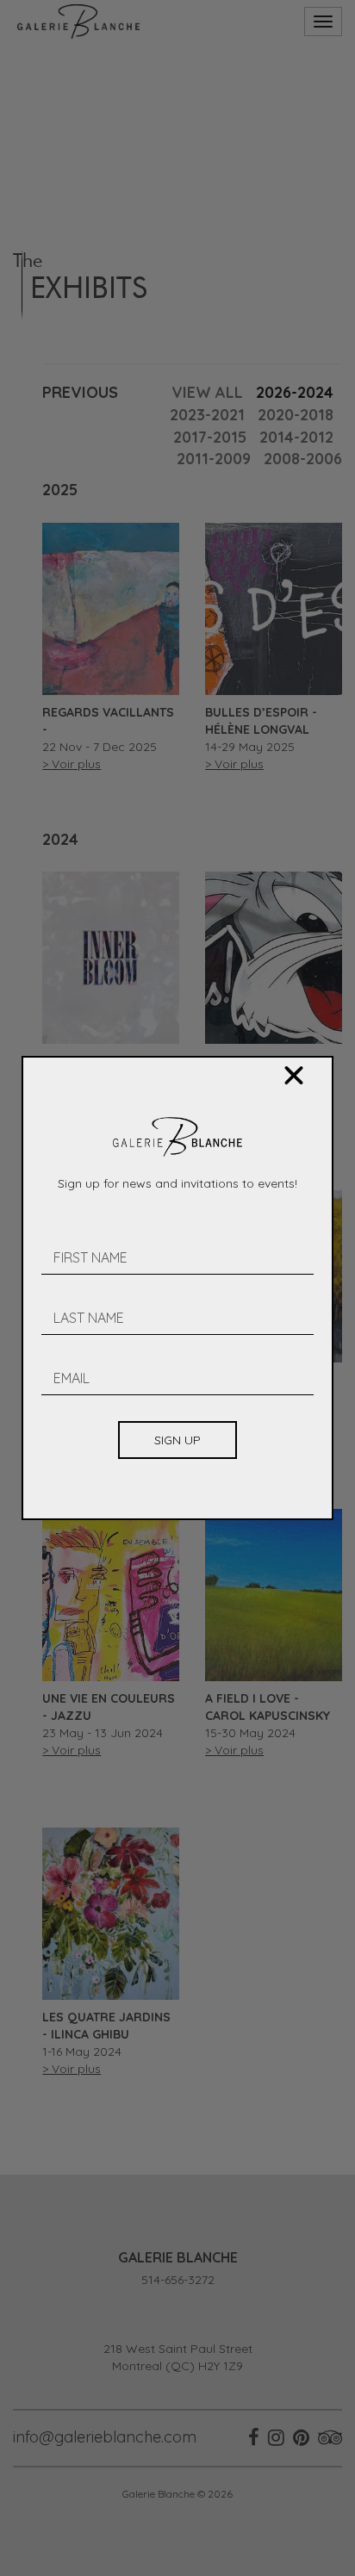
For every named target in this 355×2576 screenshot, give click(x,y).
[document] (177, 1288)
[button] (294, 1076)
